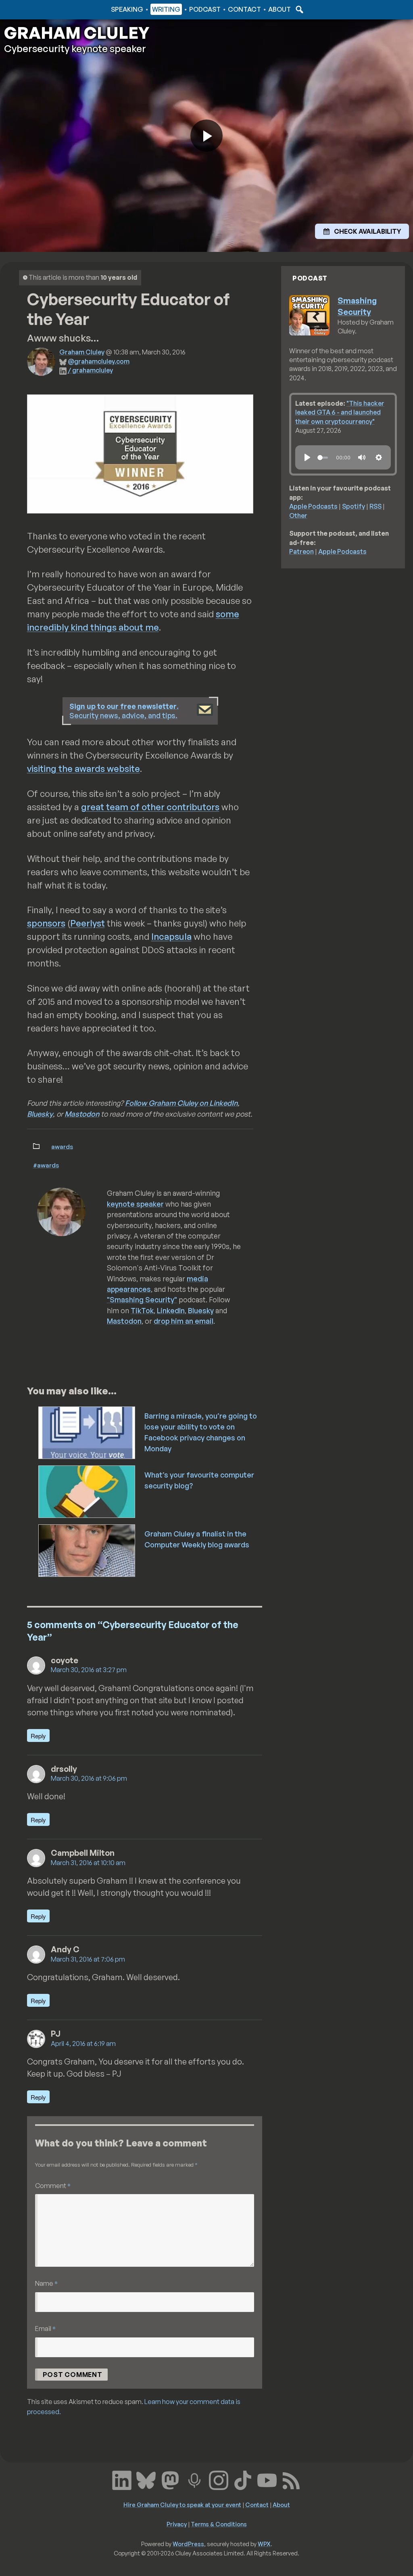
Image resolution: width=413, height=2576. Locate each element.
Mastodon (82, 1114)
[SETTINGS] (379, 457)
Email (45, 2328)
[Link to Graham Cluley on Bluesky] (146, 2480)
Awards (62, 1147)
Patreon (301, 551)
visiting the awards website (83, 768)
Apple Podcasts (313, 506)
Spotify (354, 506)
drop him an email (184, 1321)
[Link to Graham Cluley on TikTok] (243, 2480)
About (280, 9)
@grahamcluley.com (99, 361)
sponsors (46, 923)
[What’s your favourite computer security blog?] (87, 1491)
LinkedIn (171, 1310)
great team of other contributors (150, 807)
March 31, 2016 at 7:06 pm (88, 1959)
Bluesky (40, 1114)
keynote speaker (135, 1204)
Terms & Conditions (219, 2524)
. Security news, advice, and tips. (124, 711)
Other (298, 516)
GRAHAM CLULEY (77, 33)
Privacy (177, 2524)
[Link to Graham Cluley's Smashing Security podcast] (194, 2480)
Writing (166, 9)
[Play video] (206, 136)
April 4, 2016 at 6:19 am (83, 2044)
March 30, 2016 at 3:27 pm (89, 1670)
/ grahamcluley (90, 370)
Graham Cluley (36, 9)
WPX (264, 2544)
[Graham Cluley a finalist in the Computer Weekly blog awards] (87, 1550)
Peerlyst (88, 923)
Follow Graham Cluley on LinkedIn (181, 1103)
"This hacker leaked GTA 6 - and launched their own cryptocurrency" (340, 412)
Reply (38, 1736)
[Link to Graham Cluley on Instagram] (219, 2480)
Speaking (127, 9)
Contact (244, 9)
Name (46, 2283)
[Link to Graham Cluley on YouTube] (267, 2480)
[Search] (298, 9)
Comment (53, 2185)
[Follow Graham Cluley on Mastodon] (170, 2480)
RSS (375, 506)
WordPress (188, 2544)
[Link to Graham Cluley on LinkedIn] (122, 2480)
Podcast (205, 9)
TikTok (142, 1310)
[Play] (307, 457)
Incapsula (171, 936)
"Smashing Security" (142, 1300)
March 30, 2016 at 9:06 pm (89, 1778)
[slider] (323, 458)
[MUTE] (362, 457)
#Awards (46, 1165)
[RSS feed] (291, 2480)
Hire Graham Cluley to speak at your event (182, 2505)
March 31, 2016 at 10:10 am (88, 1863)
